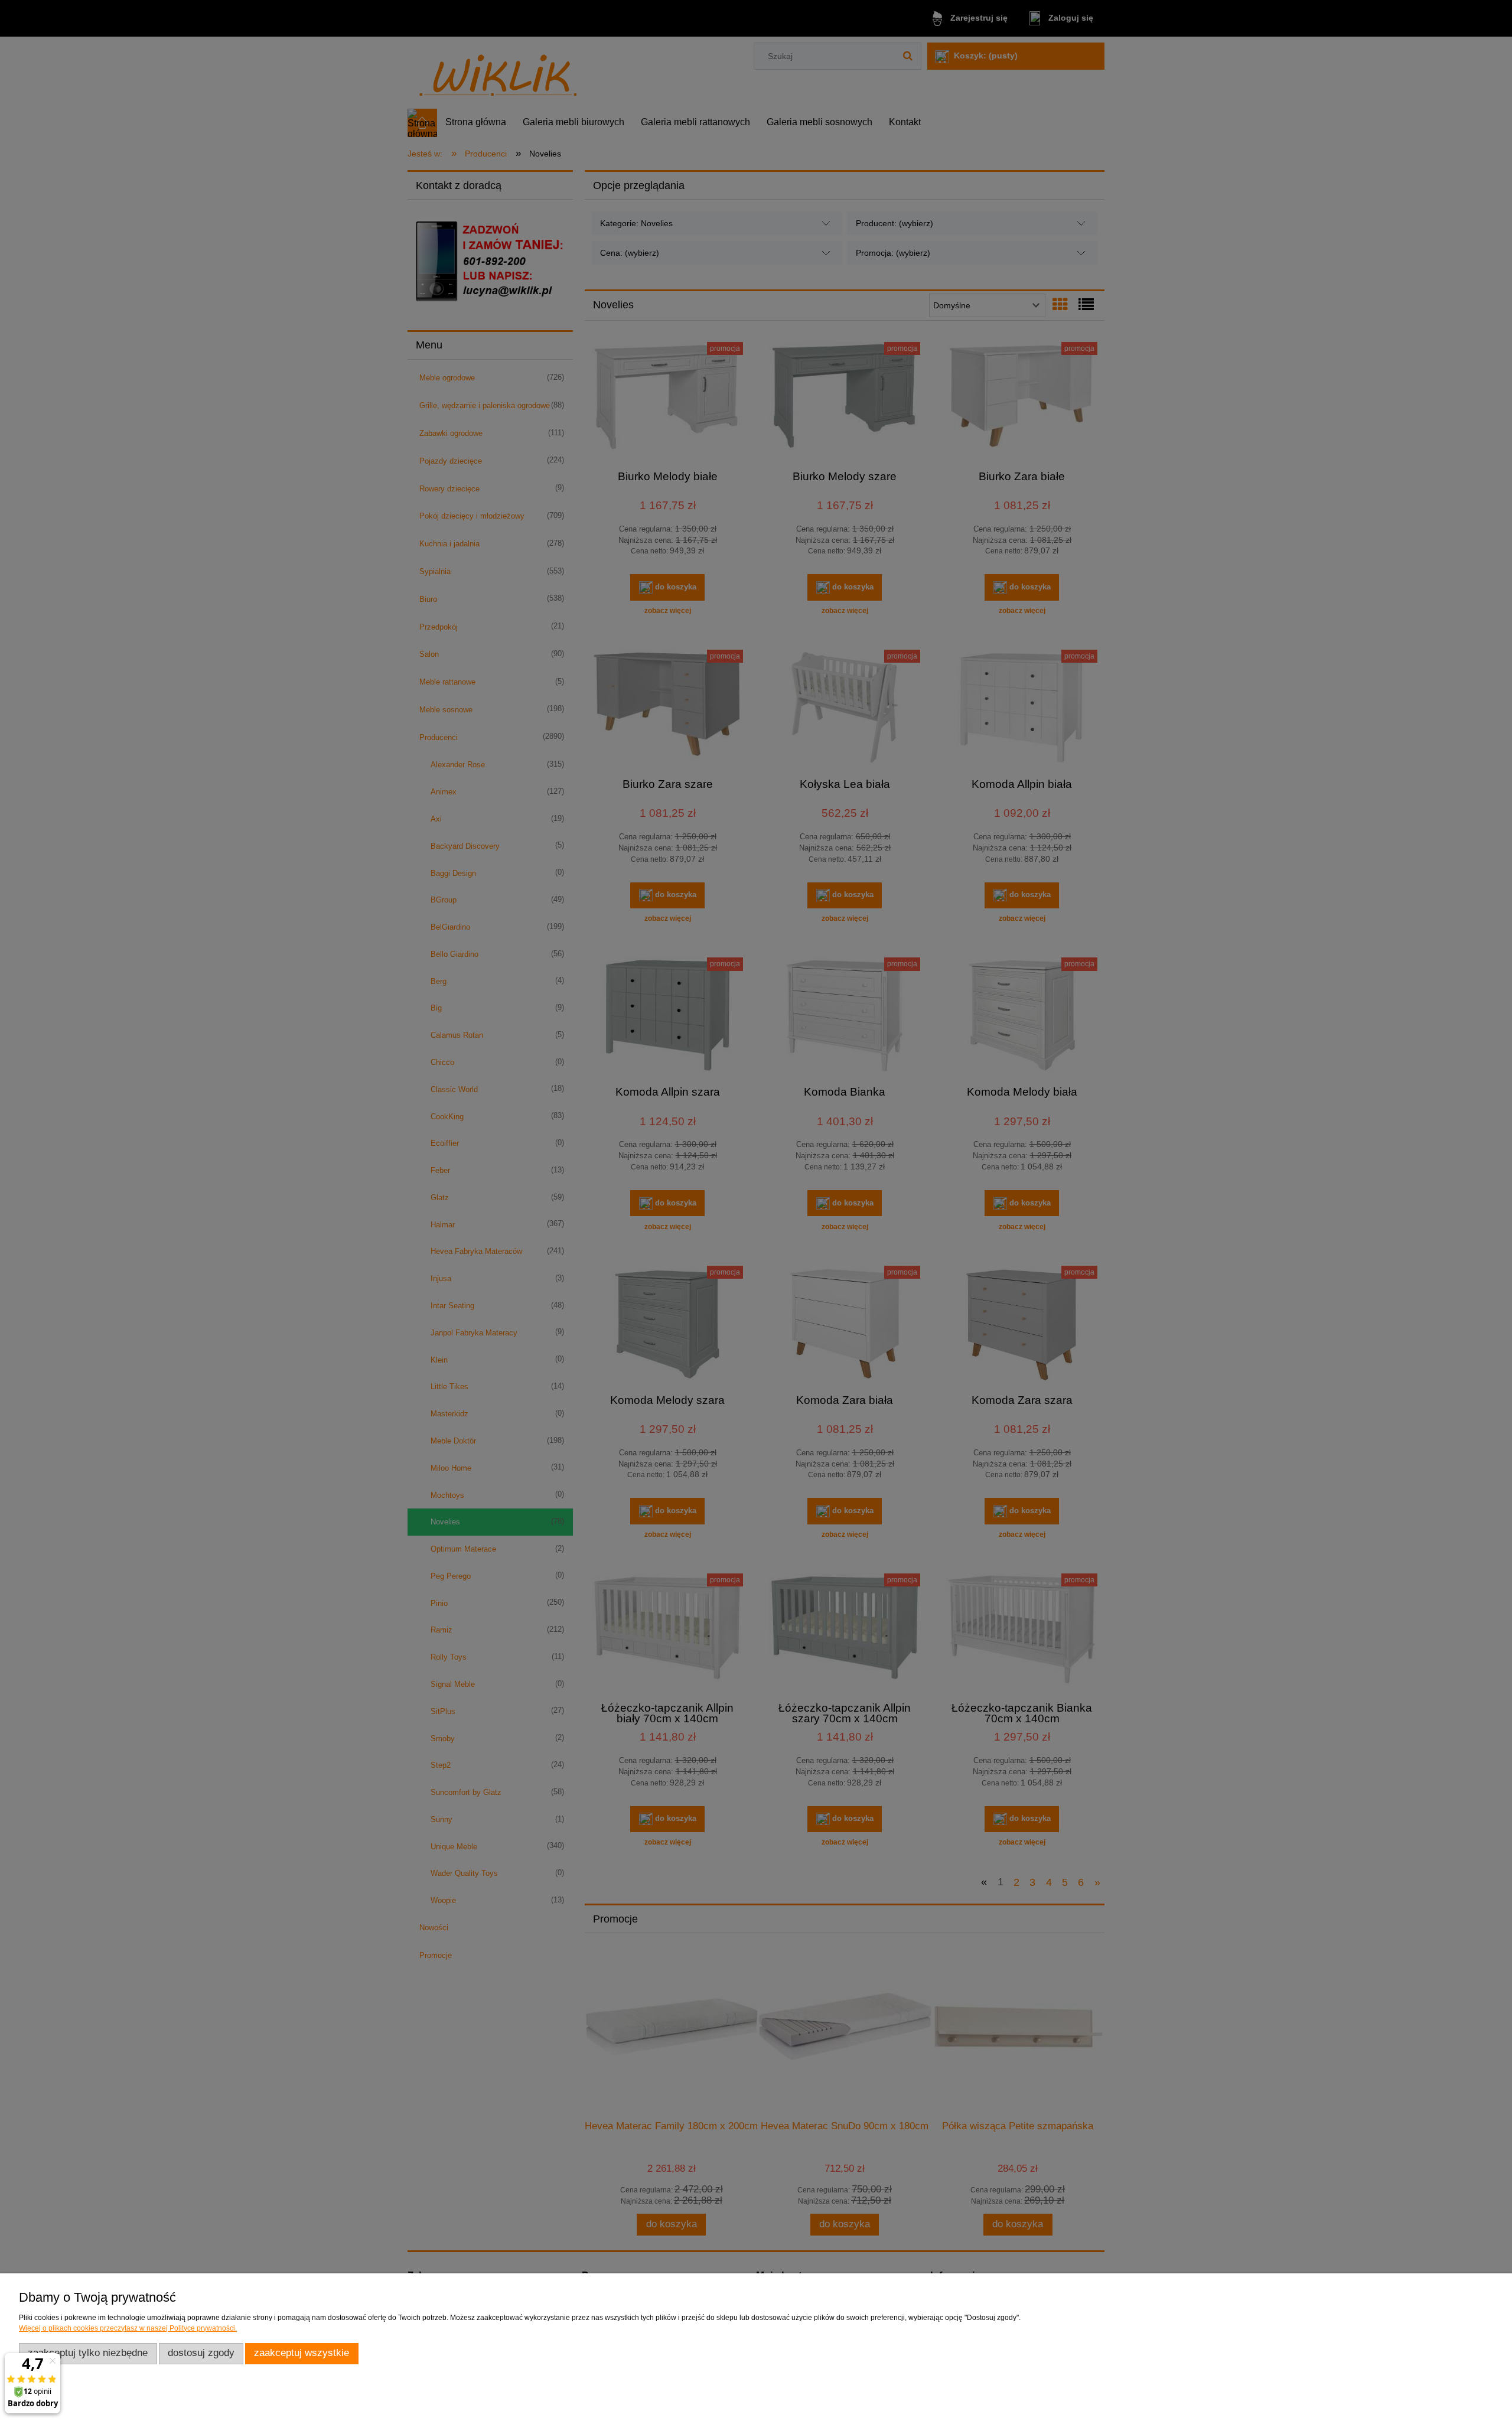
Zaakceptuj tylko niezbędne (88, 2353)
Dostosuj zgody (201, 2353)
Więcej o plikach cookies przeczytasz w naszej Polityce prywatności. (128, 2328)
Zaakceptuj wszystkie (302, 2353)
